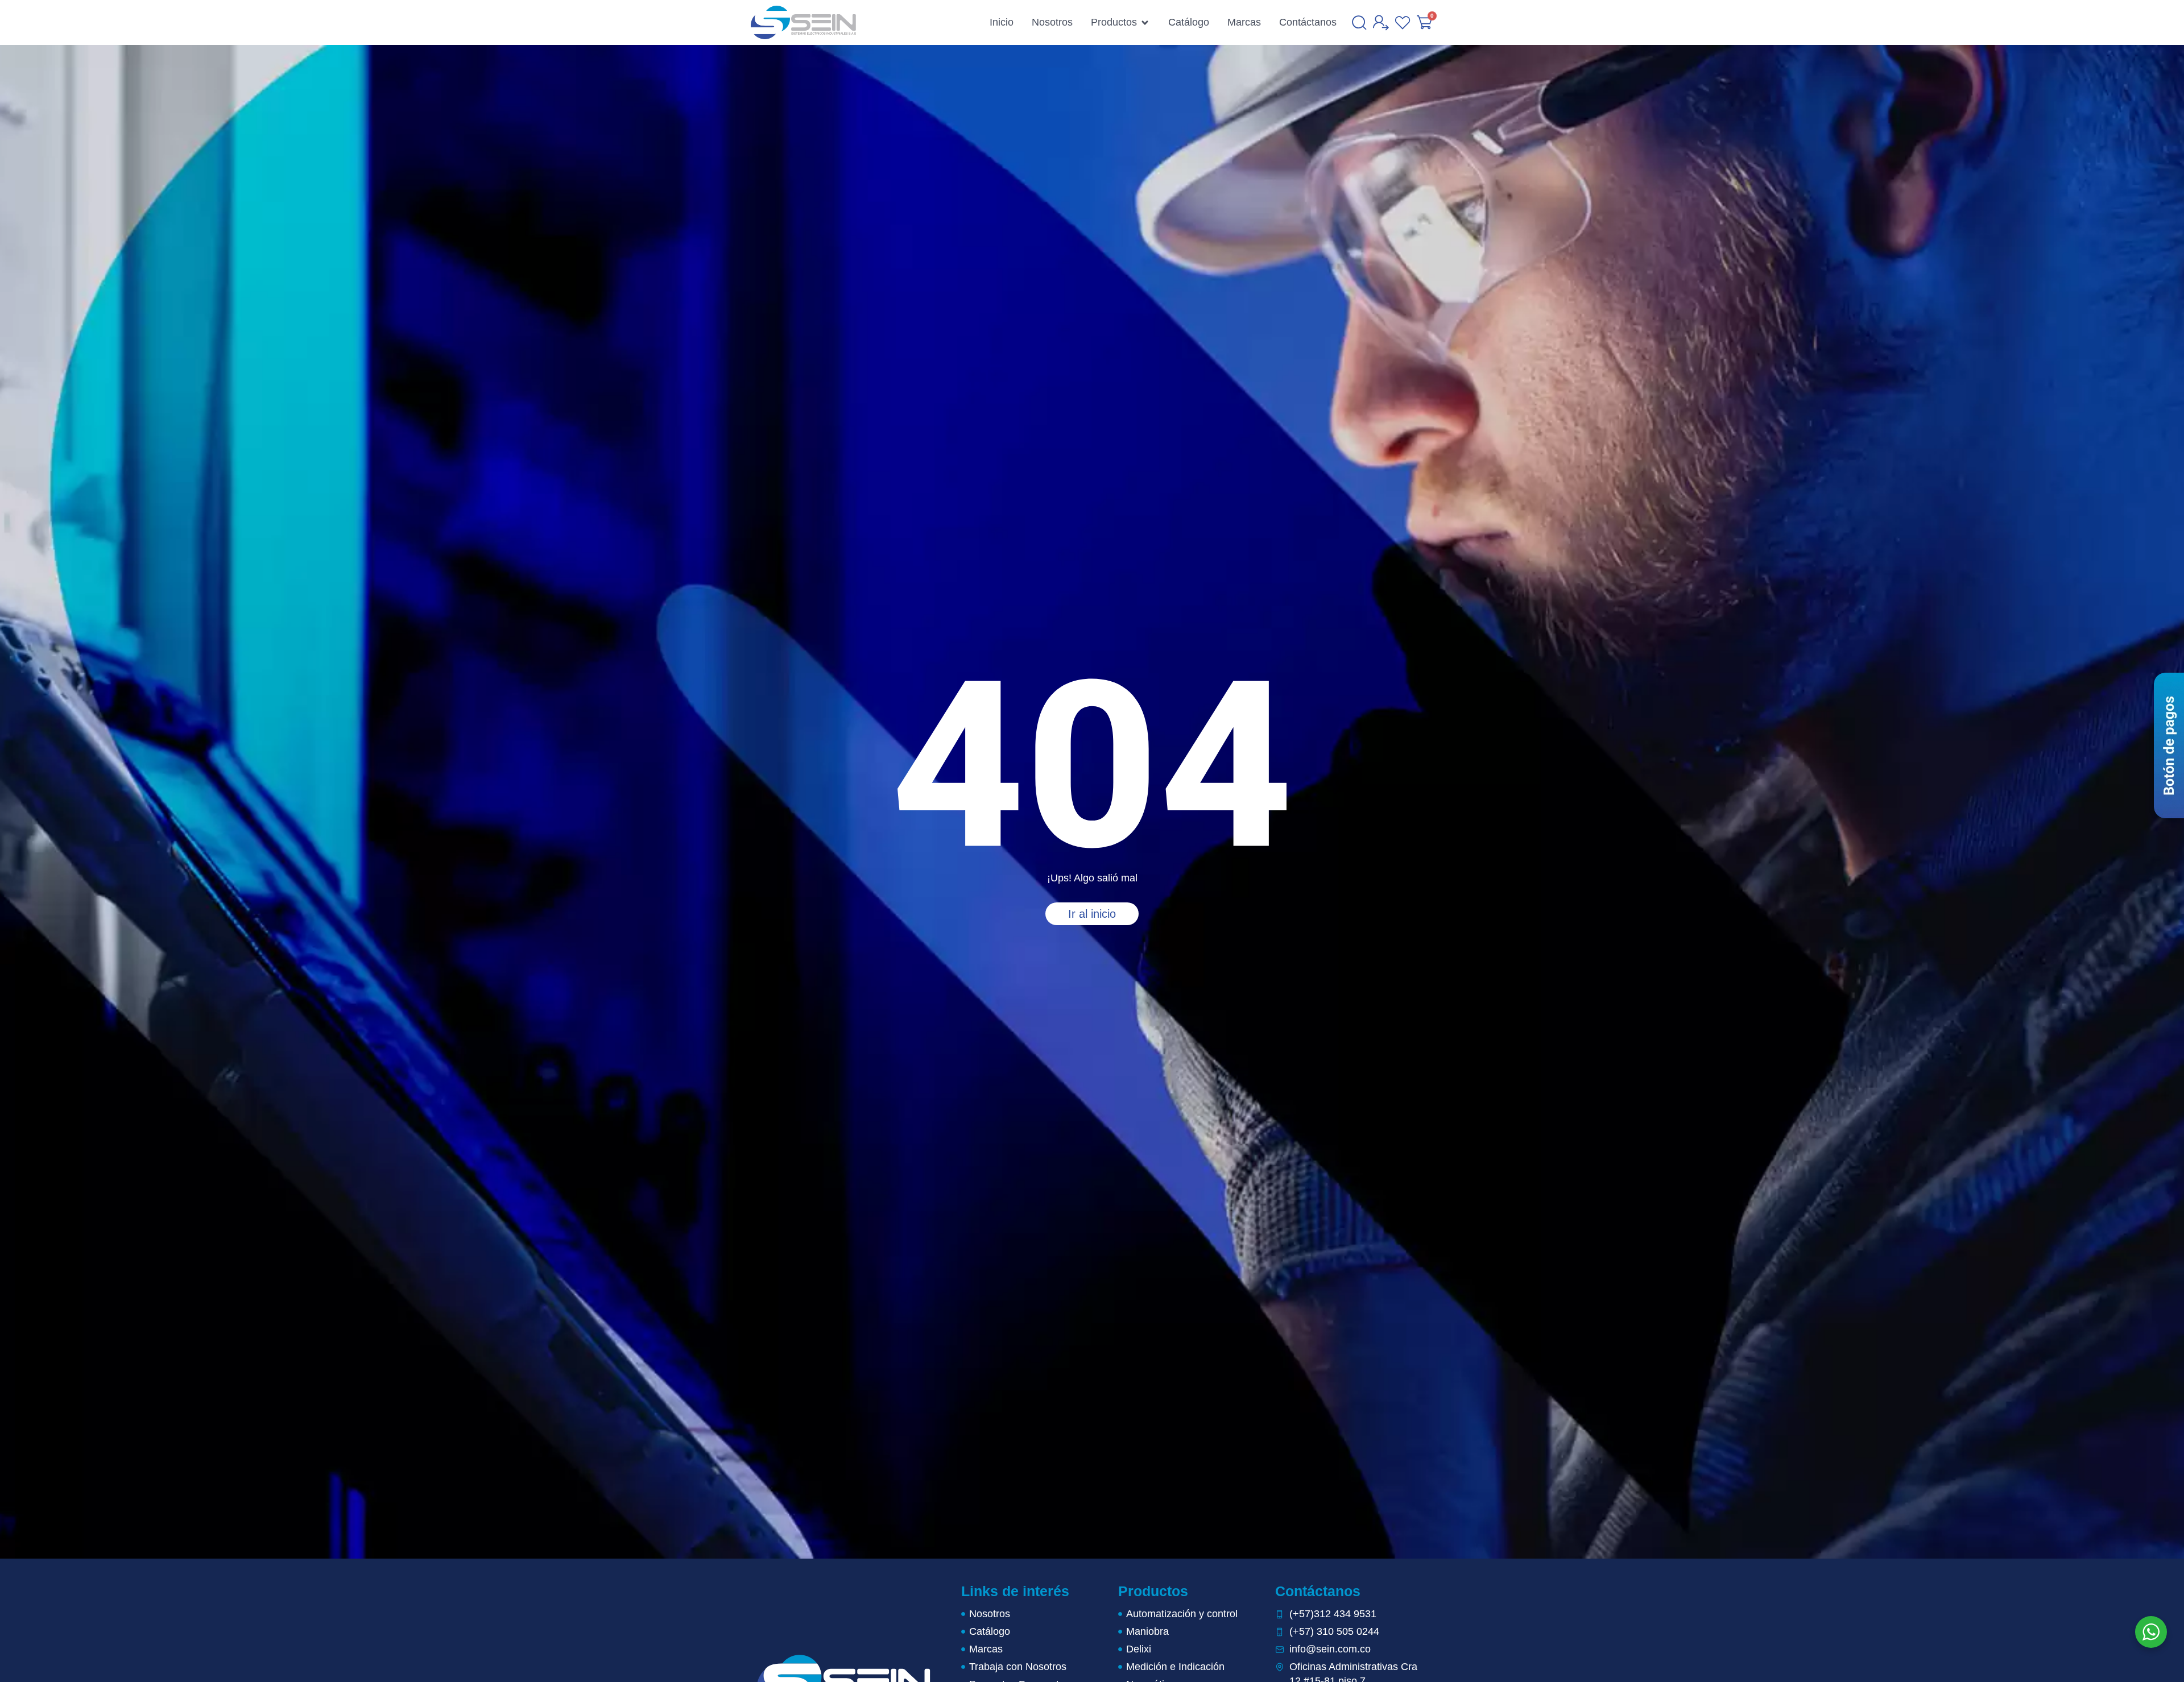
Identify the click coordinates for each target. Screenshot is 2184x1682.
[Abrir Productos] (1145, 23)
